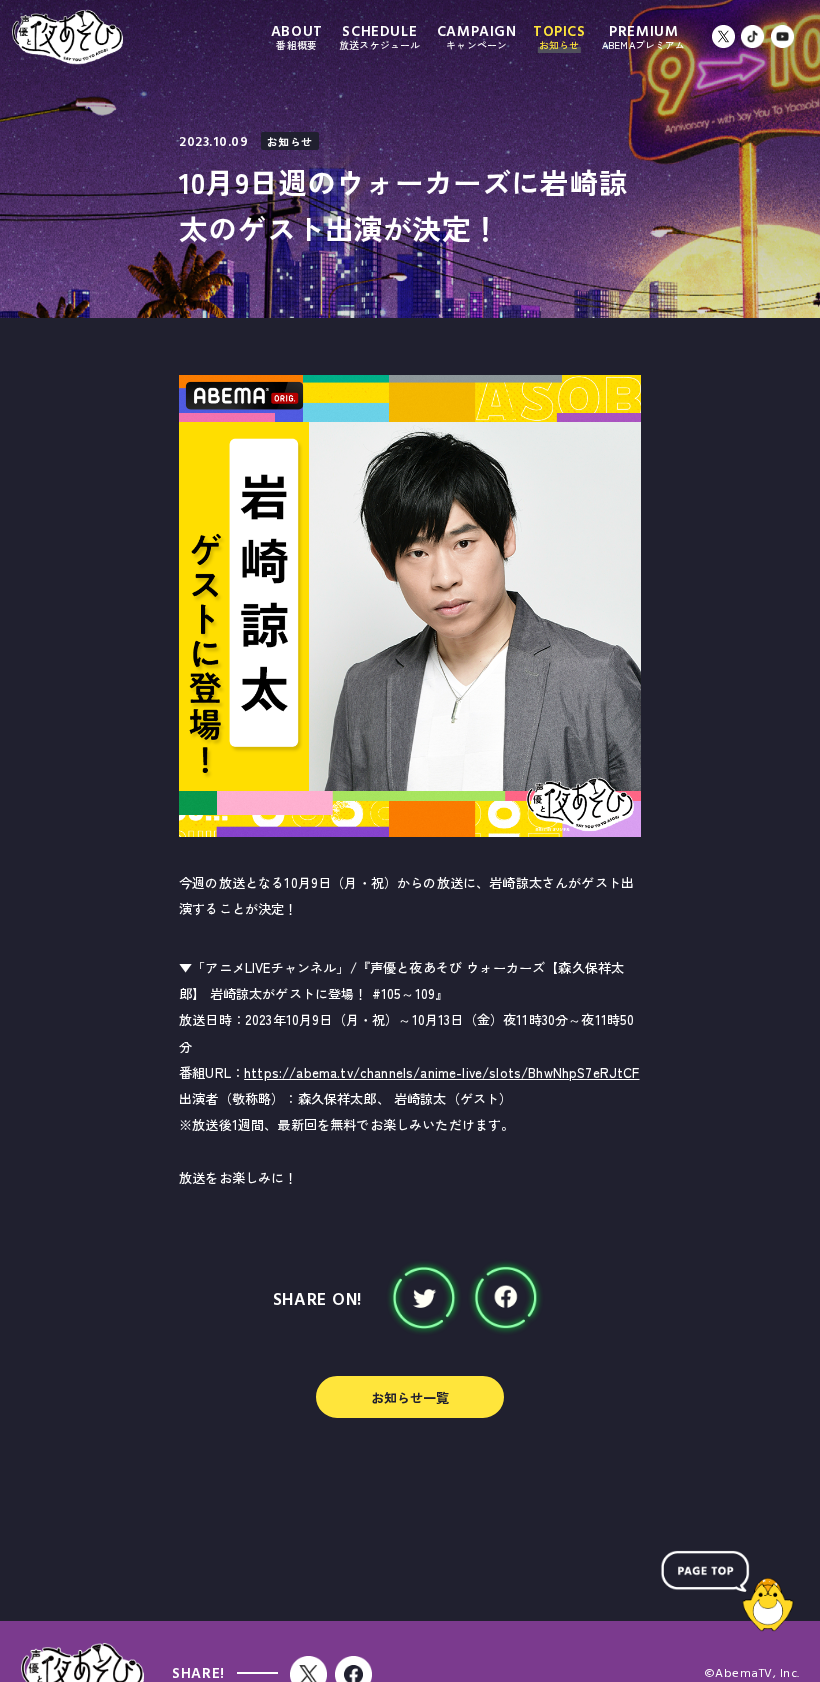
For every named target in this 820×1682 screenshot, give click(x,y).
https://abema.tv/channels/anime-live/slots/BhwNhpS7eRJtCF (441, 1072)
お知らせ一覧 (410, 1397)
